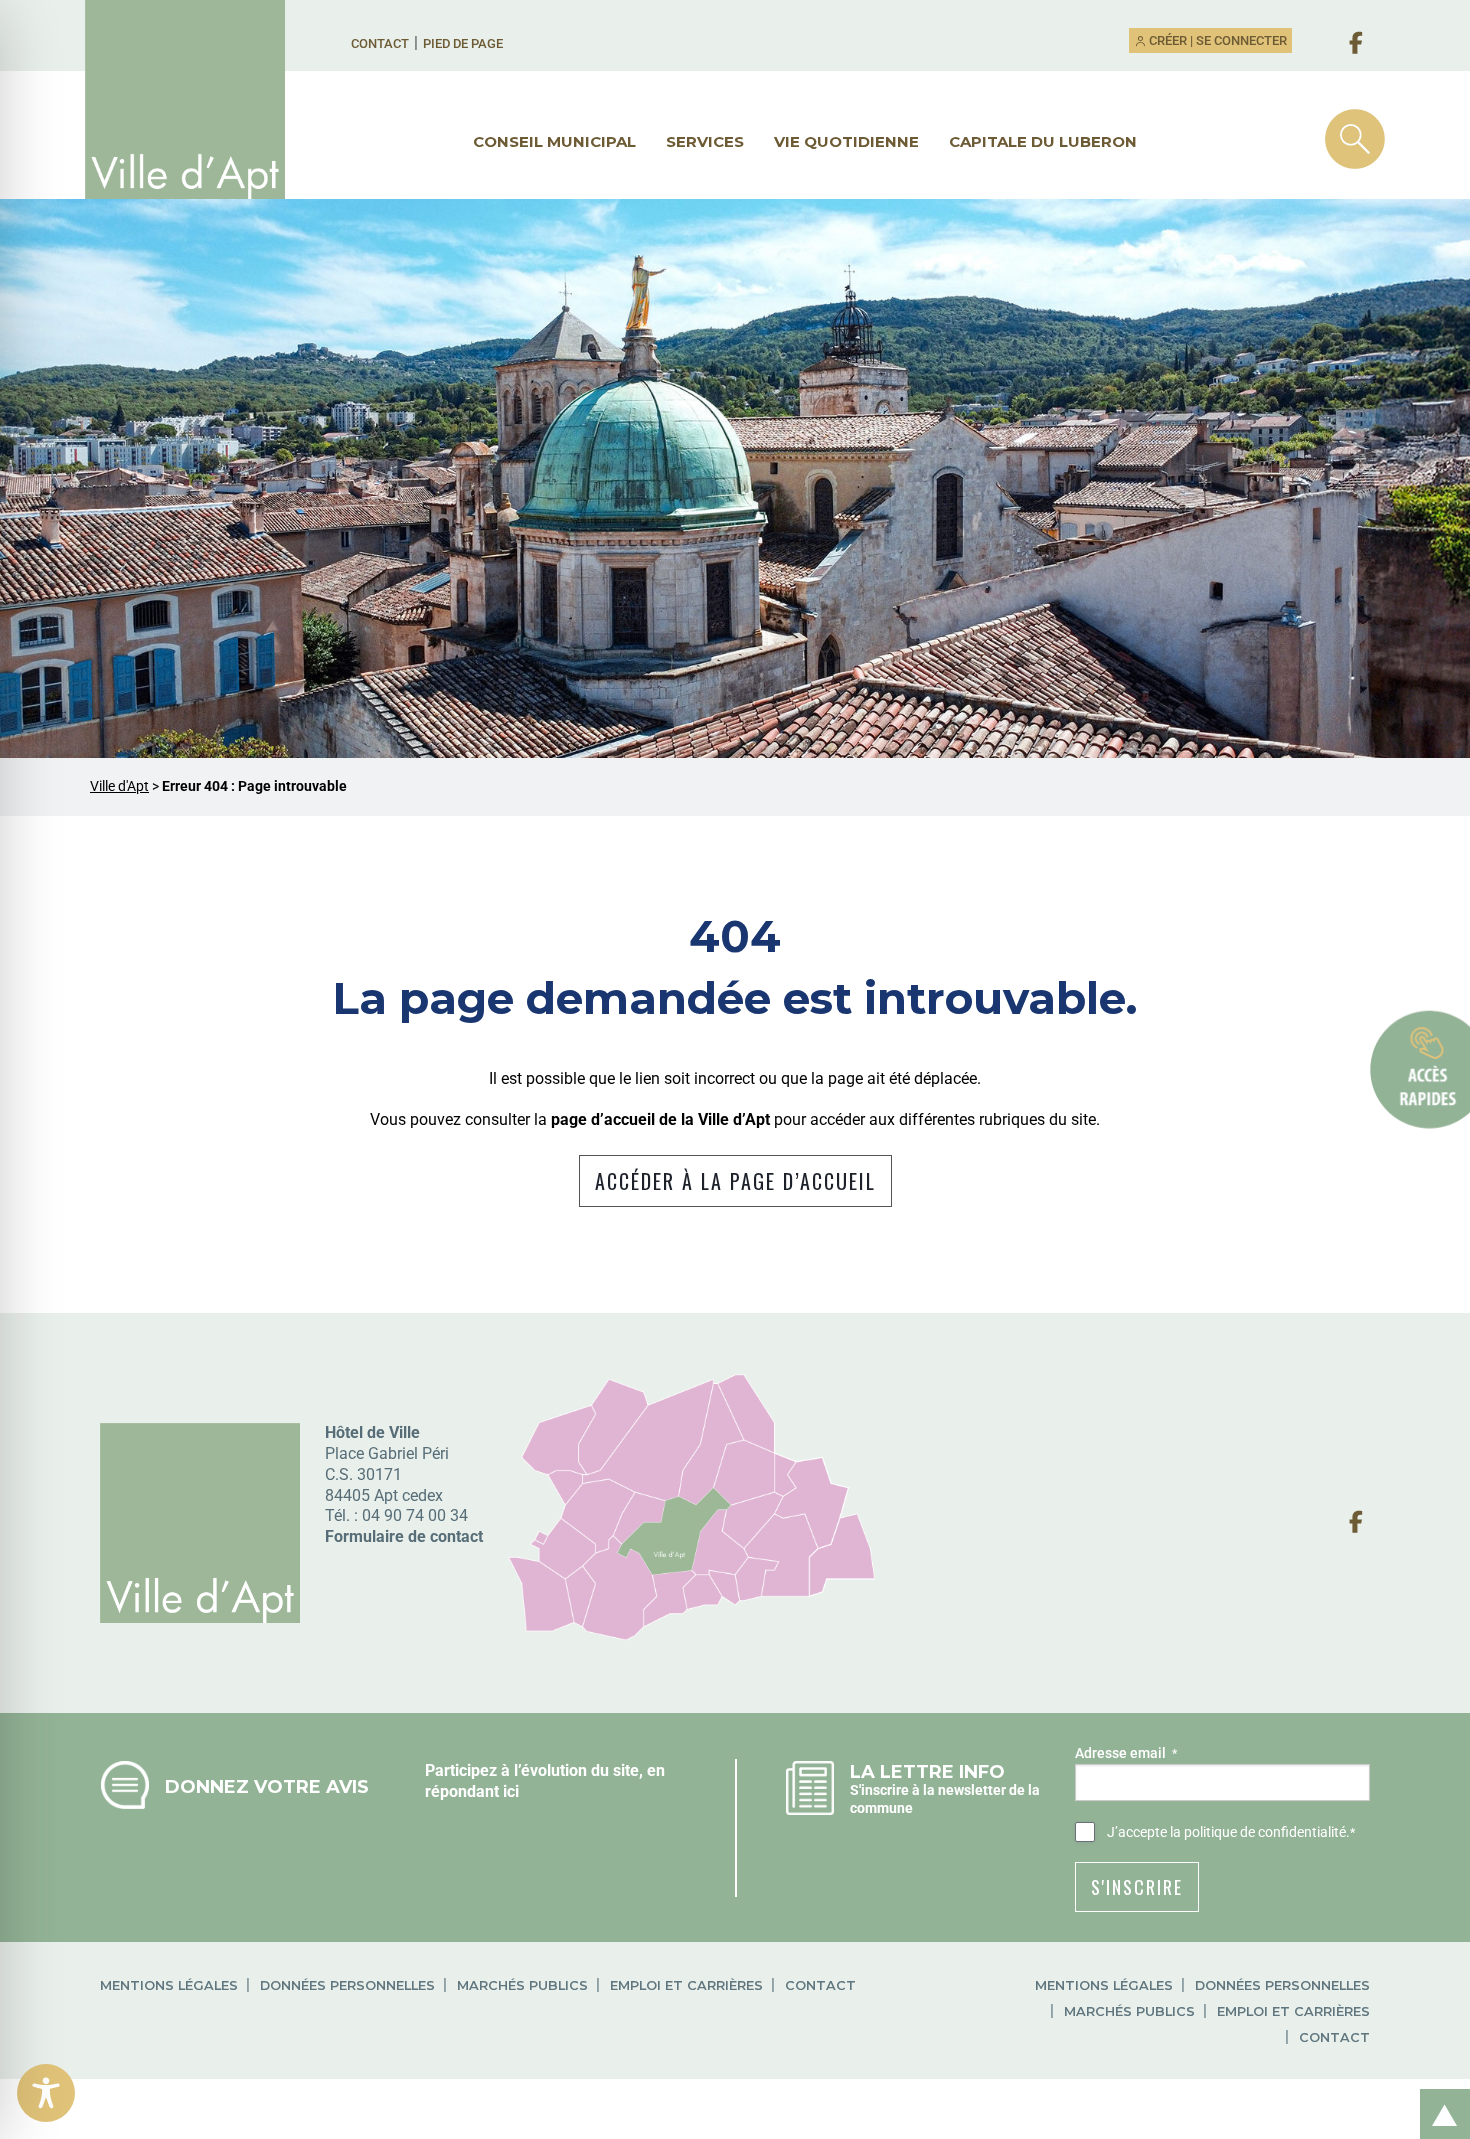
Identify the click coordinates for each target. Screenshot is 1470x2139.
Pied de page (463, 43)
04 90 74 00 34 (415, 1515)
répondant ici (472, 1791)
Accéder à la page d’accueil (735, 1181)
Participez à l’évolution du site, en (545, 1770)
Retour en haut (1438, 2092)
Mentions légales (169, 1985)
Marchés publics (522, 1985)
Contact (380, 43)
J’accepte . (1231, 1832)
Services (705, 141)
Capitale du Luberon (1043, 141)
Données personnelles (347, 1985)
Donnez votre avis (267, 1786)
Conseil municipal (554, 141)
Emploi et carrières (686, 1985)
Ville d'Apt (119, 786)
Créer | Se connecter (1216, 40)
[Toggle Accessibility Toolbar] (46, 2093)
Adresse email (1126, 1753)
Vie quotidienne (846, 141)
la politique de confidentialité (1258, 1832)
